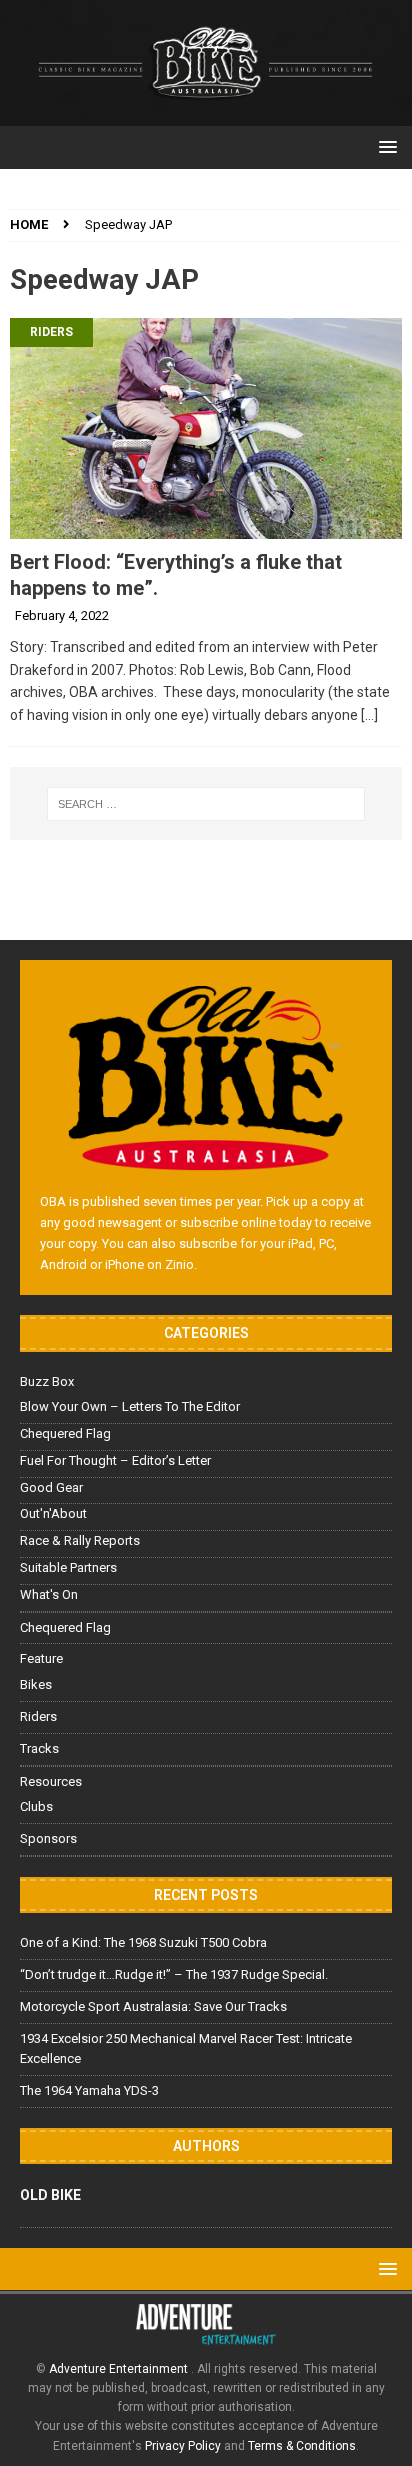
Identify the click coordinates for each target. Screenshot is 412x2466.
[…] (369, 715)
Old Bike (50, 2195)
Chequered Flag (65, 1433)
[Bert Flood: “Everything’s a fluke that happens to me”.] (206, 428)
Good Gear (51, 1487)
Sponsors (48, 1838)
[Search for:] (206, 804)
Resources (51, 1781)
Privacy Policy (183, 2446)
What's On (49, 1594)
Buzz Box (47, 1381)
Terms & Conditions (302, 2446)
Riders (51, 332)
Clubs (36, 1806)
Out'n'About (53, 1513)
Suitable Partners (68, 1567)
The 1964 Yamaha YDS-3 (89, 2090)
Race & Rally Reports (80, 1540)
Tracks (39, 1748)
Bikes (36, 1684)
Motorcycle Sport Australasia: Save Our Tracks (153, 2006)
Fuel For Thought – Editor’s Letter (115, 1460)
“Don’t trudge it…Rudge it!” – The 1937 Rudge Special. (174, 1974)
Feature (41, 1658)
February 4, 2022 (62, 615)
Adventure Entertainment (120, 2369)
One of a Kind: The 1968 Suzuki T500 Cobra (143, 1942)
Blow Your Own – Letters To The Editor (130, 1406)
